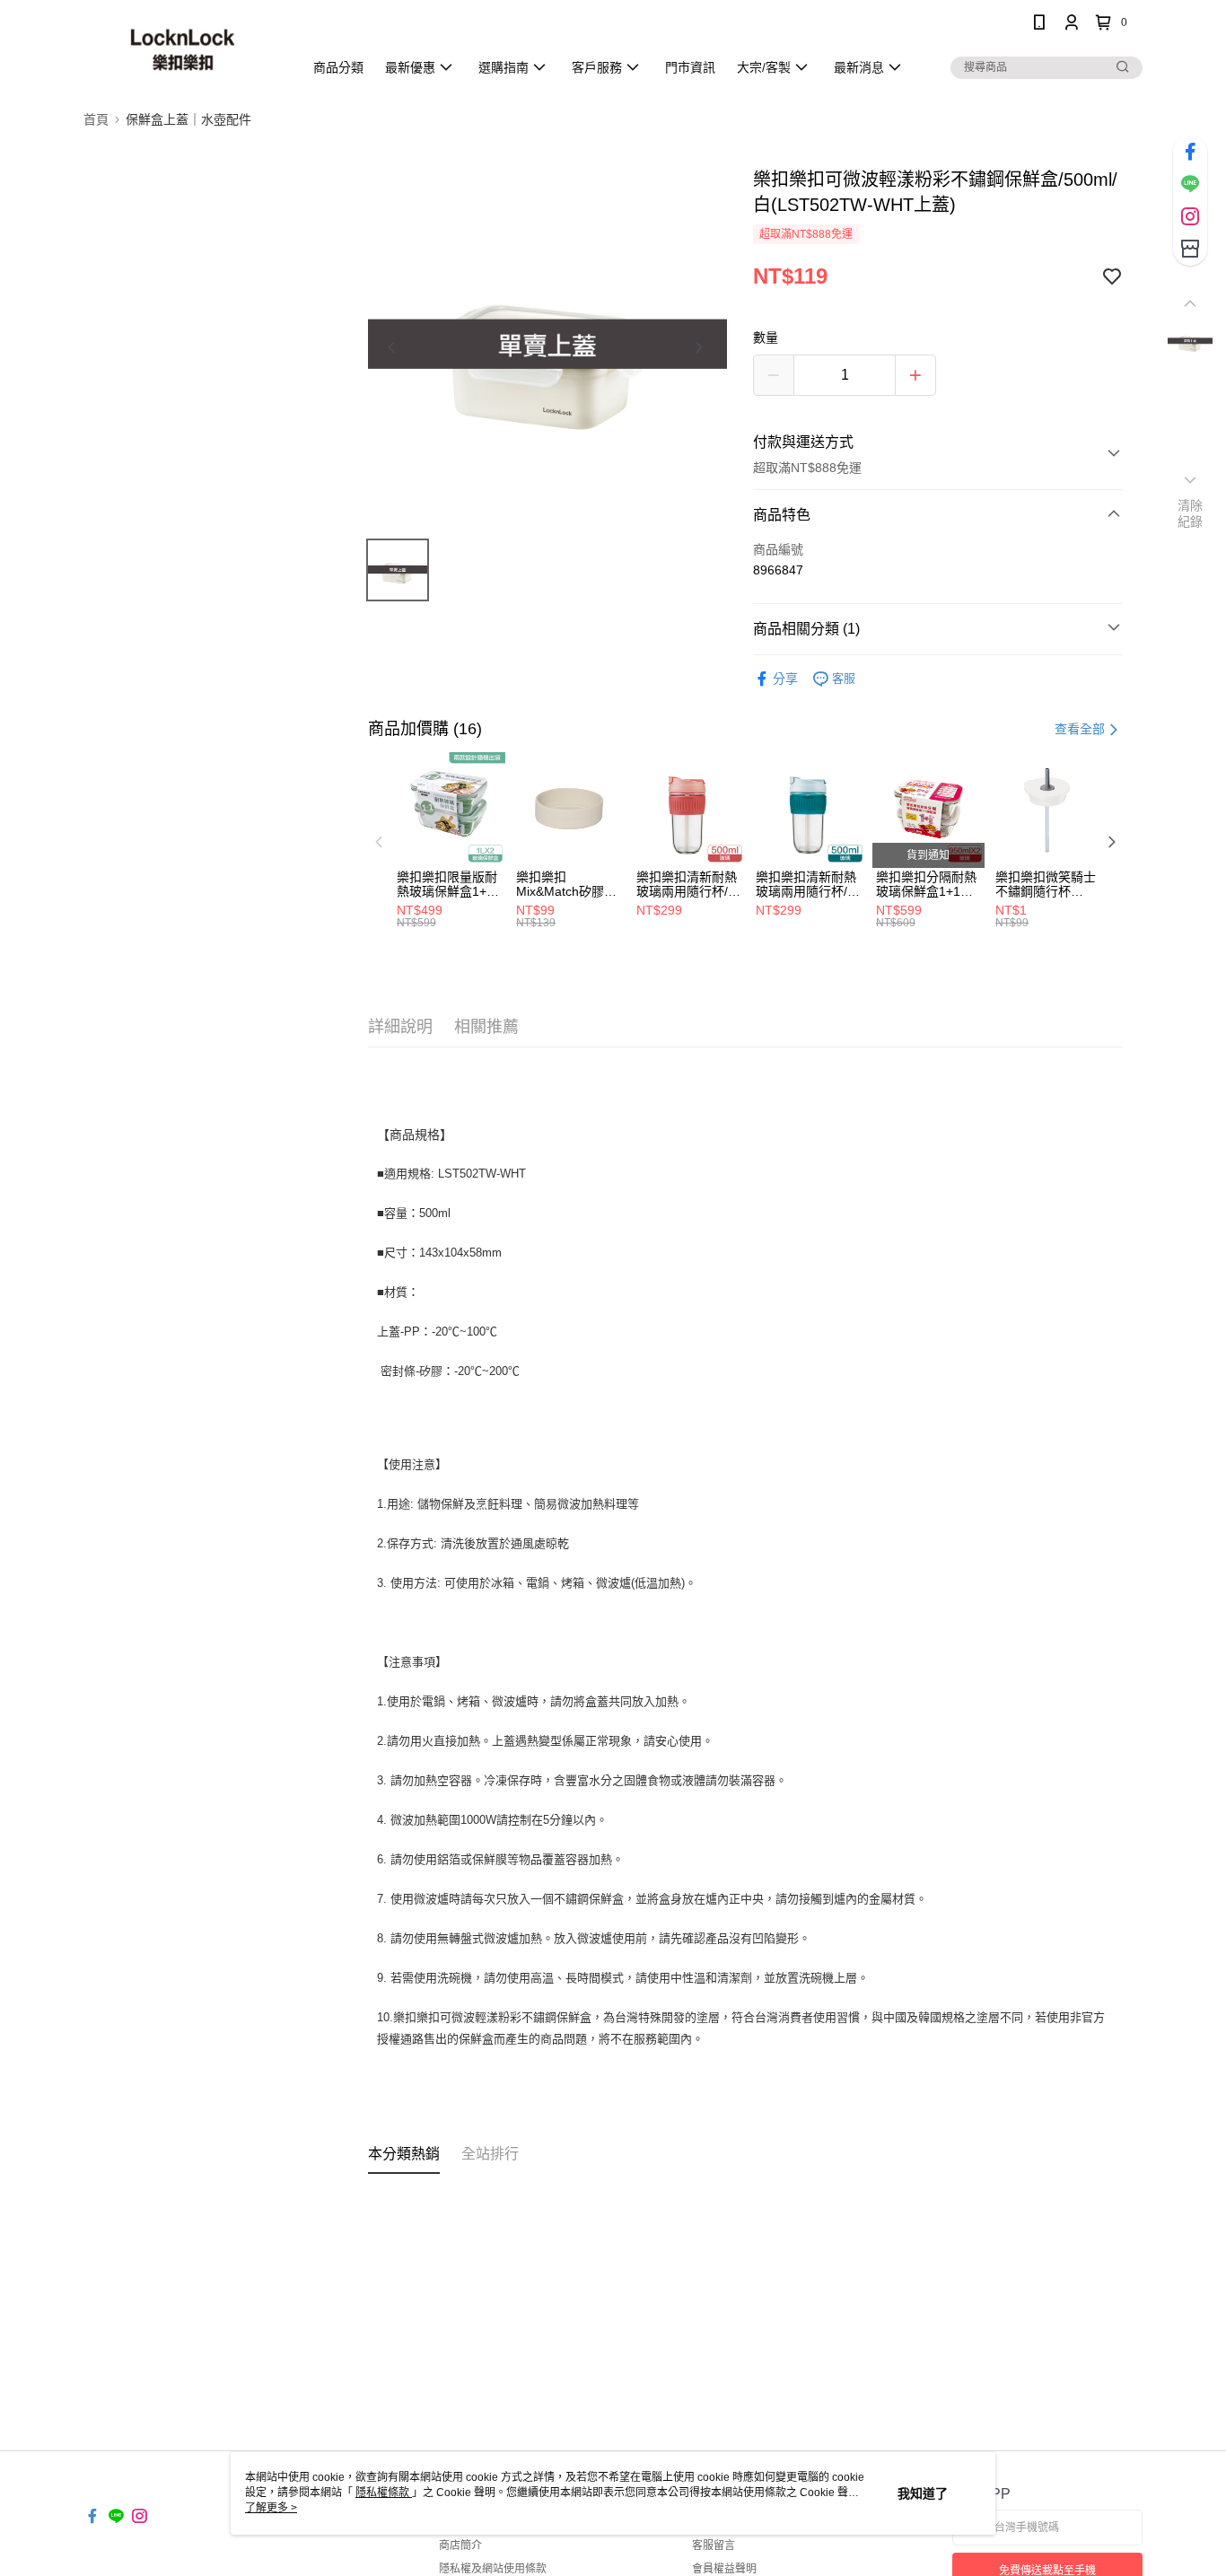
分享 (785, 679)
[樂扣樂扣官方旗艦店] (183, 47)
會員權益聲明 (724, 2569)
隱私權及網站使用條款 (493, 2569)
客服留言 (714, 2545)
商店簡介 (460, 2545)
